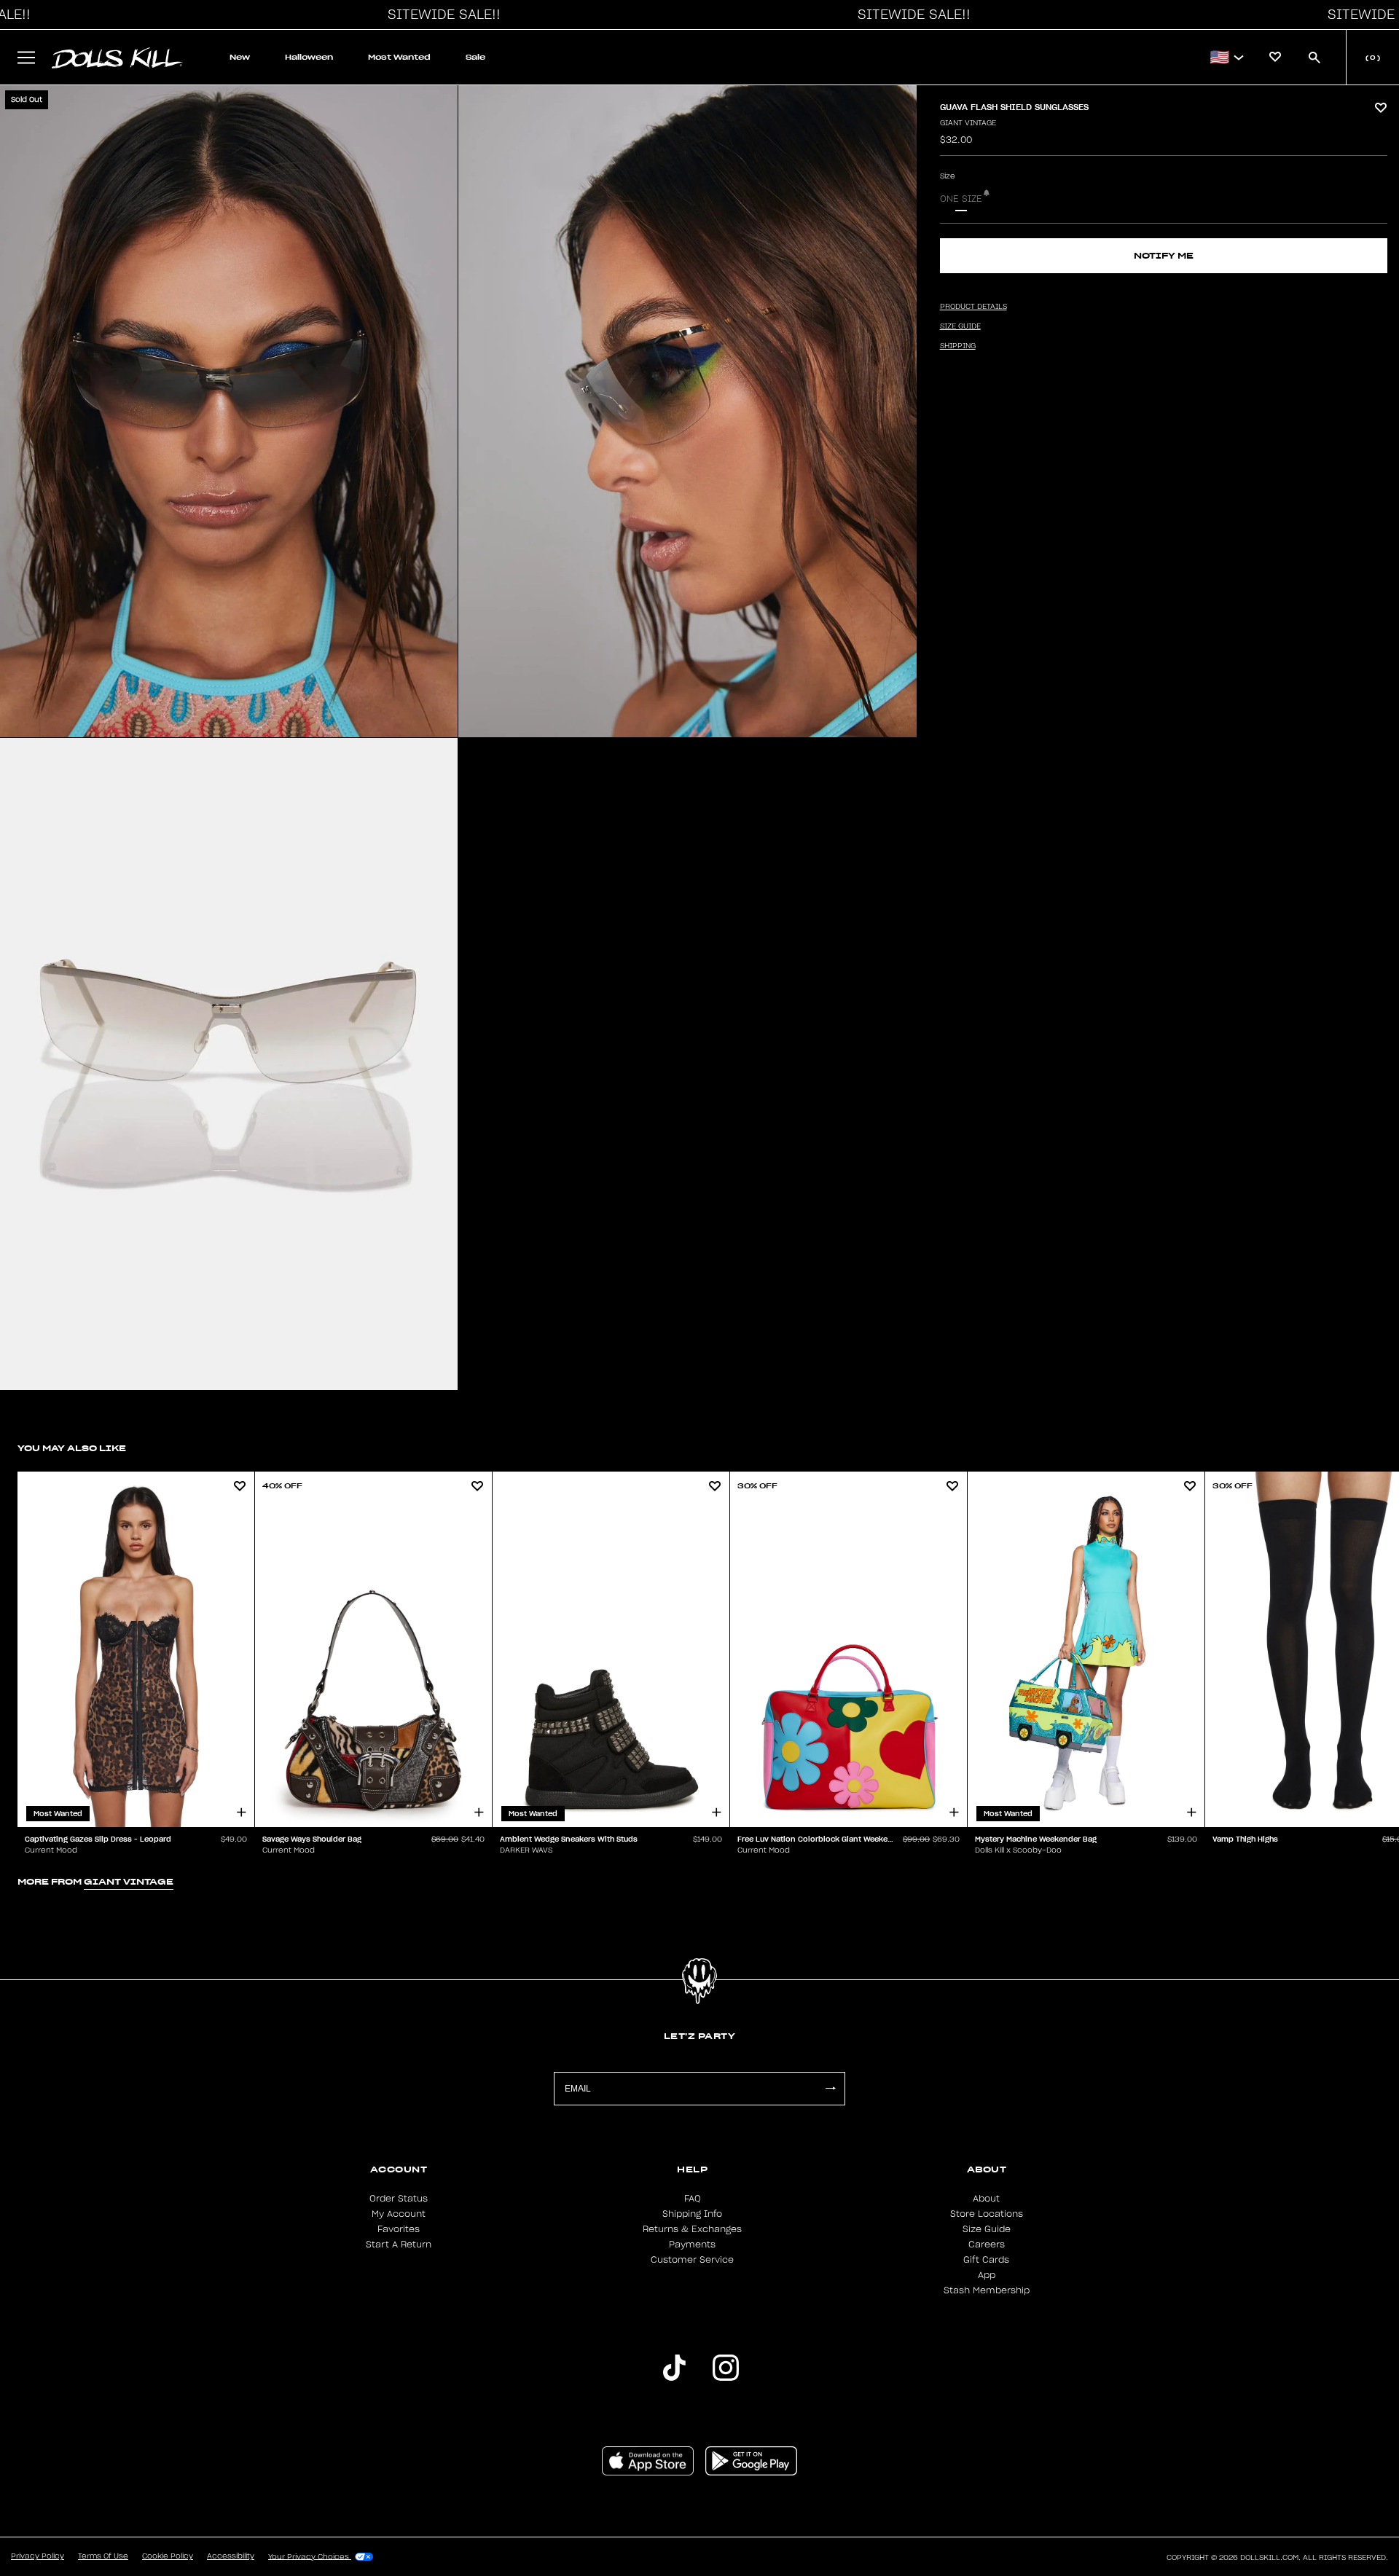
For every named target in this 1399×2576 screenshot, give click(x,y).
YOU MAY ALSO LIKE (72, 1448)
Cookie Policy (168, 2556)
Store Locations (987, 2214)
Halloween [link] (309, 57)
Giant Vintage (968, 123)
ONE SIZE (961, 199)
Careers (987, 2245)
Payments (692, 2245)
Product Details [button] (973, 307)
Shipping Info (692, 2214)
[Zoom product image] (229, 411)
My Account (399, 2214)
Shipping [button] (958, 346)
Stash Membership (987, 2290)
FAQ (693, 2199)
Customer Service (692, 2260)
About (986, 2199)
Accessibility (231, 2556)
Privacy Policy (38, 2556)
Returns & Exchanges (692, 2229)
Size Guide (987, 2229)
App (987, 2275)
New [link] (240, 57)
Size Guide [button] (960, 326)
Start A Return (399, 2245)
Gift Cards (986, 2260)
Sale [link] (475, 57)
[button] (440, 15)
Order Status (399, 2199)
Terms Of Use (103, 2556)
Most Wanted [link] (399, 57)
